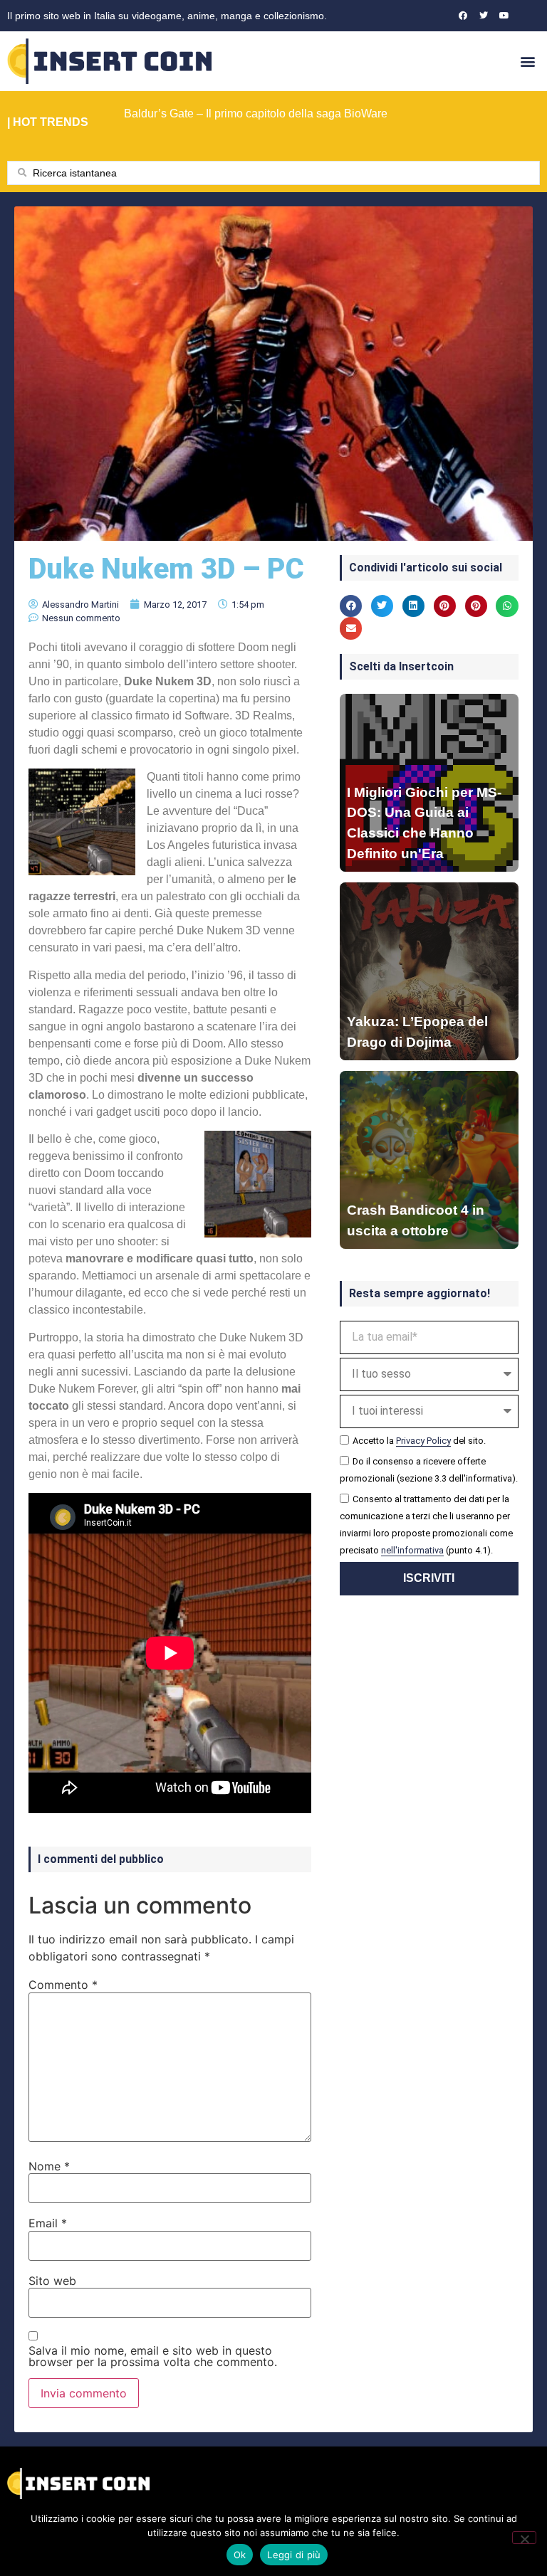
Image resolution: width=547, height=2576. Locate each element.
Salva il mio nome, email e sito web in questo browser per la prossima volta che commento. (153, 2356)
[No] (524, 2538)
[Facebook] (463, 16)
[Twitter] (484, 16)
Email (48, 2223)
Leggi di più (294, 2555)
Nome (49, 2166)
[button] (528, 61)
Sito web (52, 2281)
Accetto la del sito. (419, 1441)
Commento (63, 1985)
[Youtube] (504, 16)
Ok (240, 2555)
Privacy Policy (423, 1441)
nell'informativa (412, 1550)
